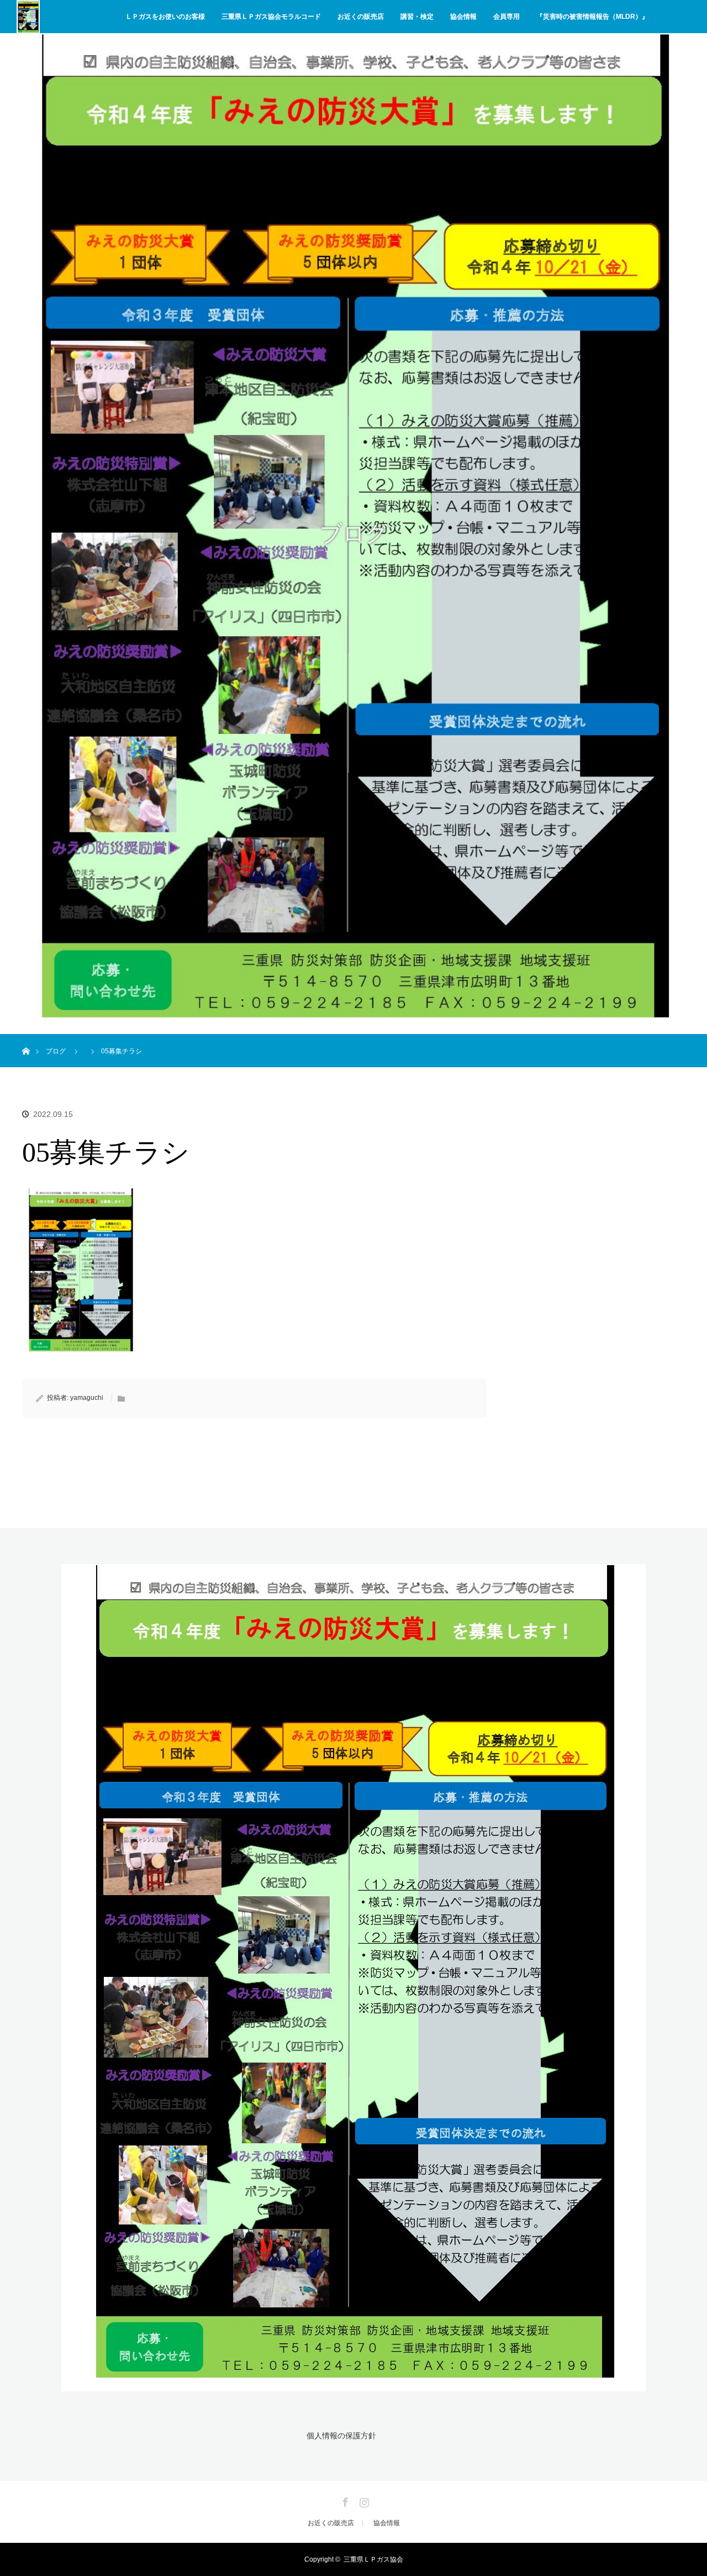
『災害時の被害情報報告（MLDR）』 (592, 17)
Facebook (344, 2500)
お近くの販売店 (361, 17)
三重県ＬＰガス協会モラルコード (271, 17)
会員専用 (506, 17)
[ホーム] (26, 1038)
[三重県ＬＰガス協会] (353, 2385)
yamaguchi (87, 1398)
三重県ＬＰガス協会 (373, 2559)
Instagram (363, 2500)
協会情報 (463, 17)
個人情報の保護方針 (341, 2436)
